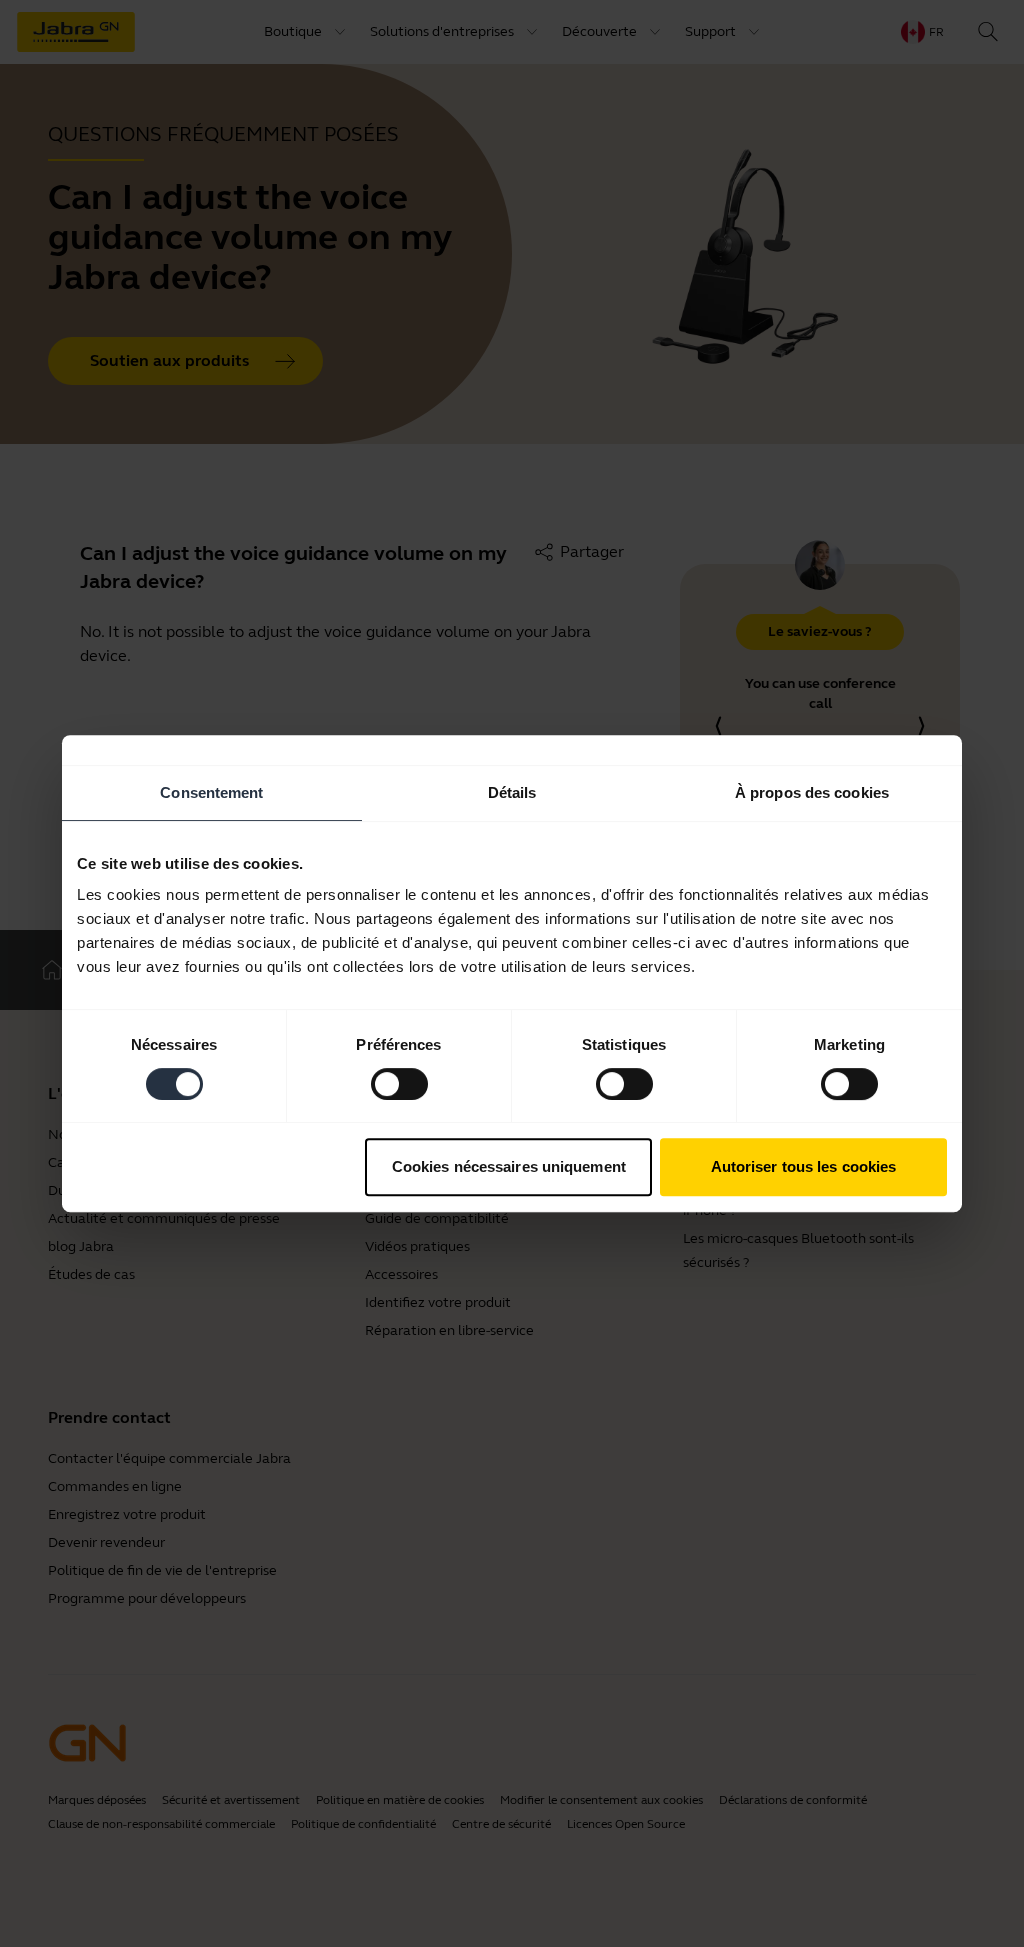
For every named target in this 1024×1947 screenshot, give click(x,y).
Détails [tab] (512, 792)
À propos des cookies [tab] (812, 792)
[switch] (399, 1084)
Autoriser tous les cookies (804, 1166)
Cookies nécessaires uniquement (509, 1166)
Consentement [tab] (211, 792)
